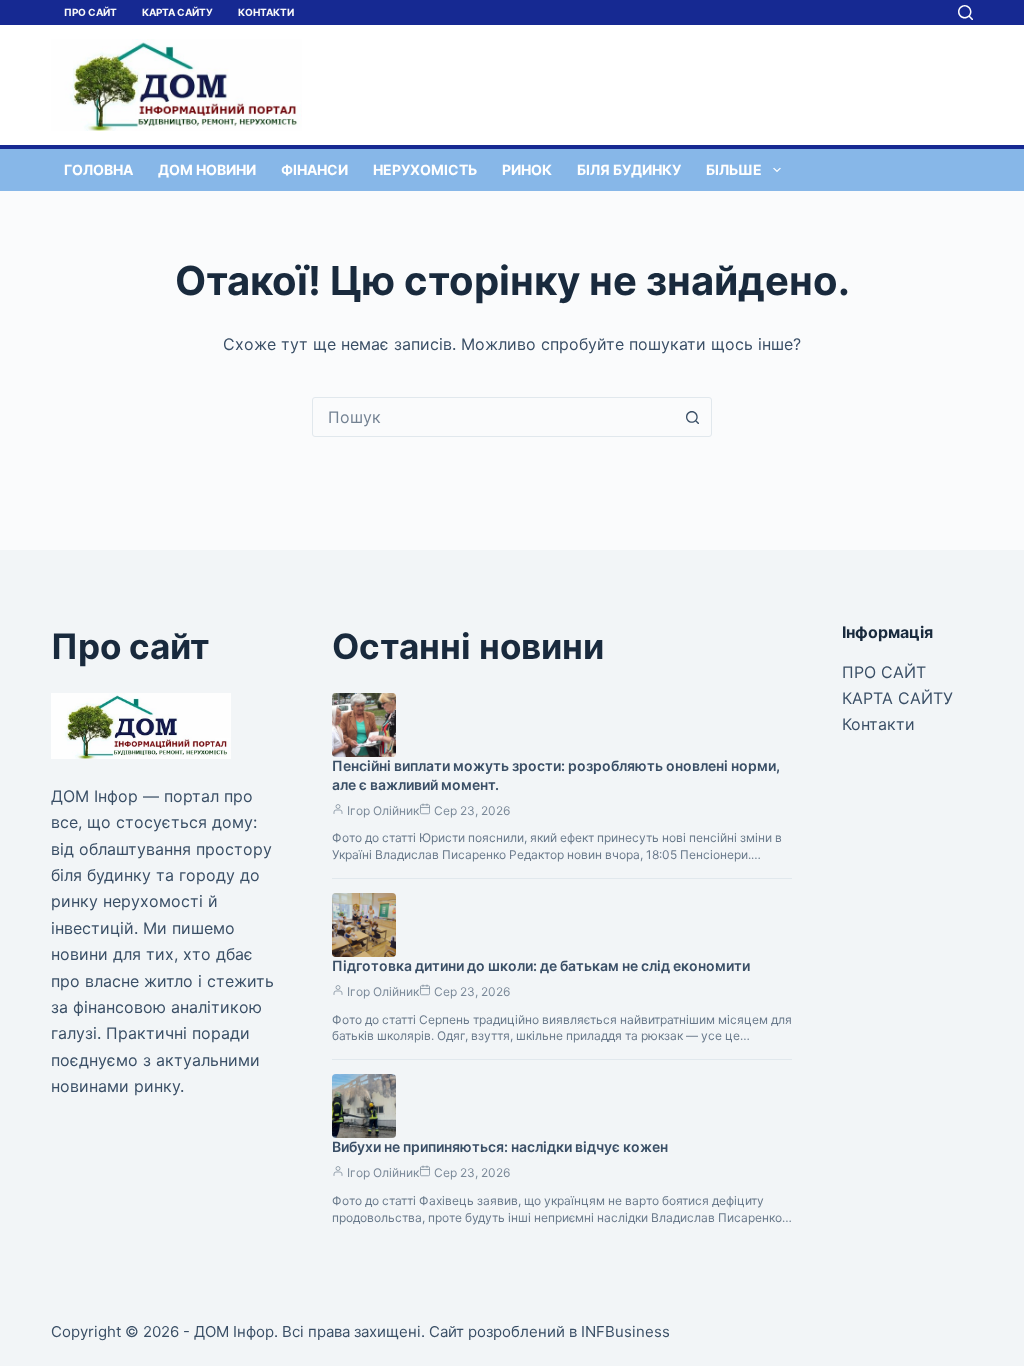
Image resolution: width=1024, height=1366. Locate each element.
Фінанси (314, 169)
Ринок (527, 169)
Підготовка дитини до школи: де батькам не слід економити (541, 965)
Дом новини (207, 169)
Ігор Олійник (383, 810)
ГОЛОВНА (98, 169)
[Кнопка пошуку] (692, 417)
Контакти (266, 12)
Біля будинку (629, 169)
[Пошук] (965, 12)
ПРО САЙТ (90, 12)
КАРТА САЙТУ (177, 12)
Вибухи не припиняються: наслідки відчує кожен (500, 1146)
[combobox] (493, 417)
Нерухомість (425, 169)
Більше (734, 169)
